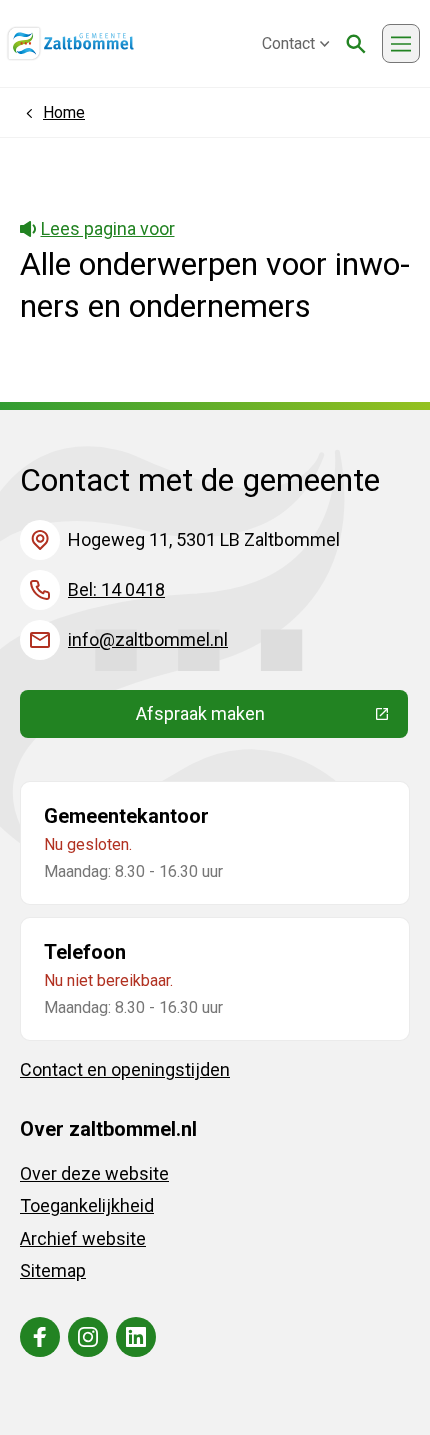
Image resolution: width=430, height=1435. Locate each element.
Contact (288, 43)
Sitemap (53, 1270)
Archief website (83, 1238)
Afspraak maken (272, 718)
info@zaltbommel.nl (148, 639)
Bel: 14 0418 (116, 589)
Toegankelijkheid (87, 1205)
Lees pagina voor (108, 228)
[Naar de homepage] (70, 44)
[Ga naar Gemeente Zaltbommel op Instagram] (88, 1337)
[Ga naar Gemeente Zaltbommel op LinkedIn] (136, 1337)
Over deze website (94, 1173)
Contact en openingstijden (125, 1069)
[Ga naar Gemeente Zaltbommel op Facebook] (40, 1337)
